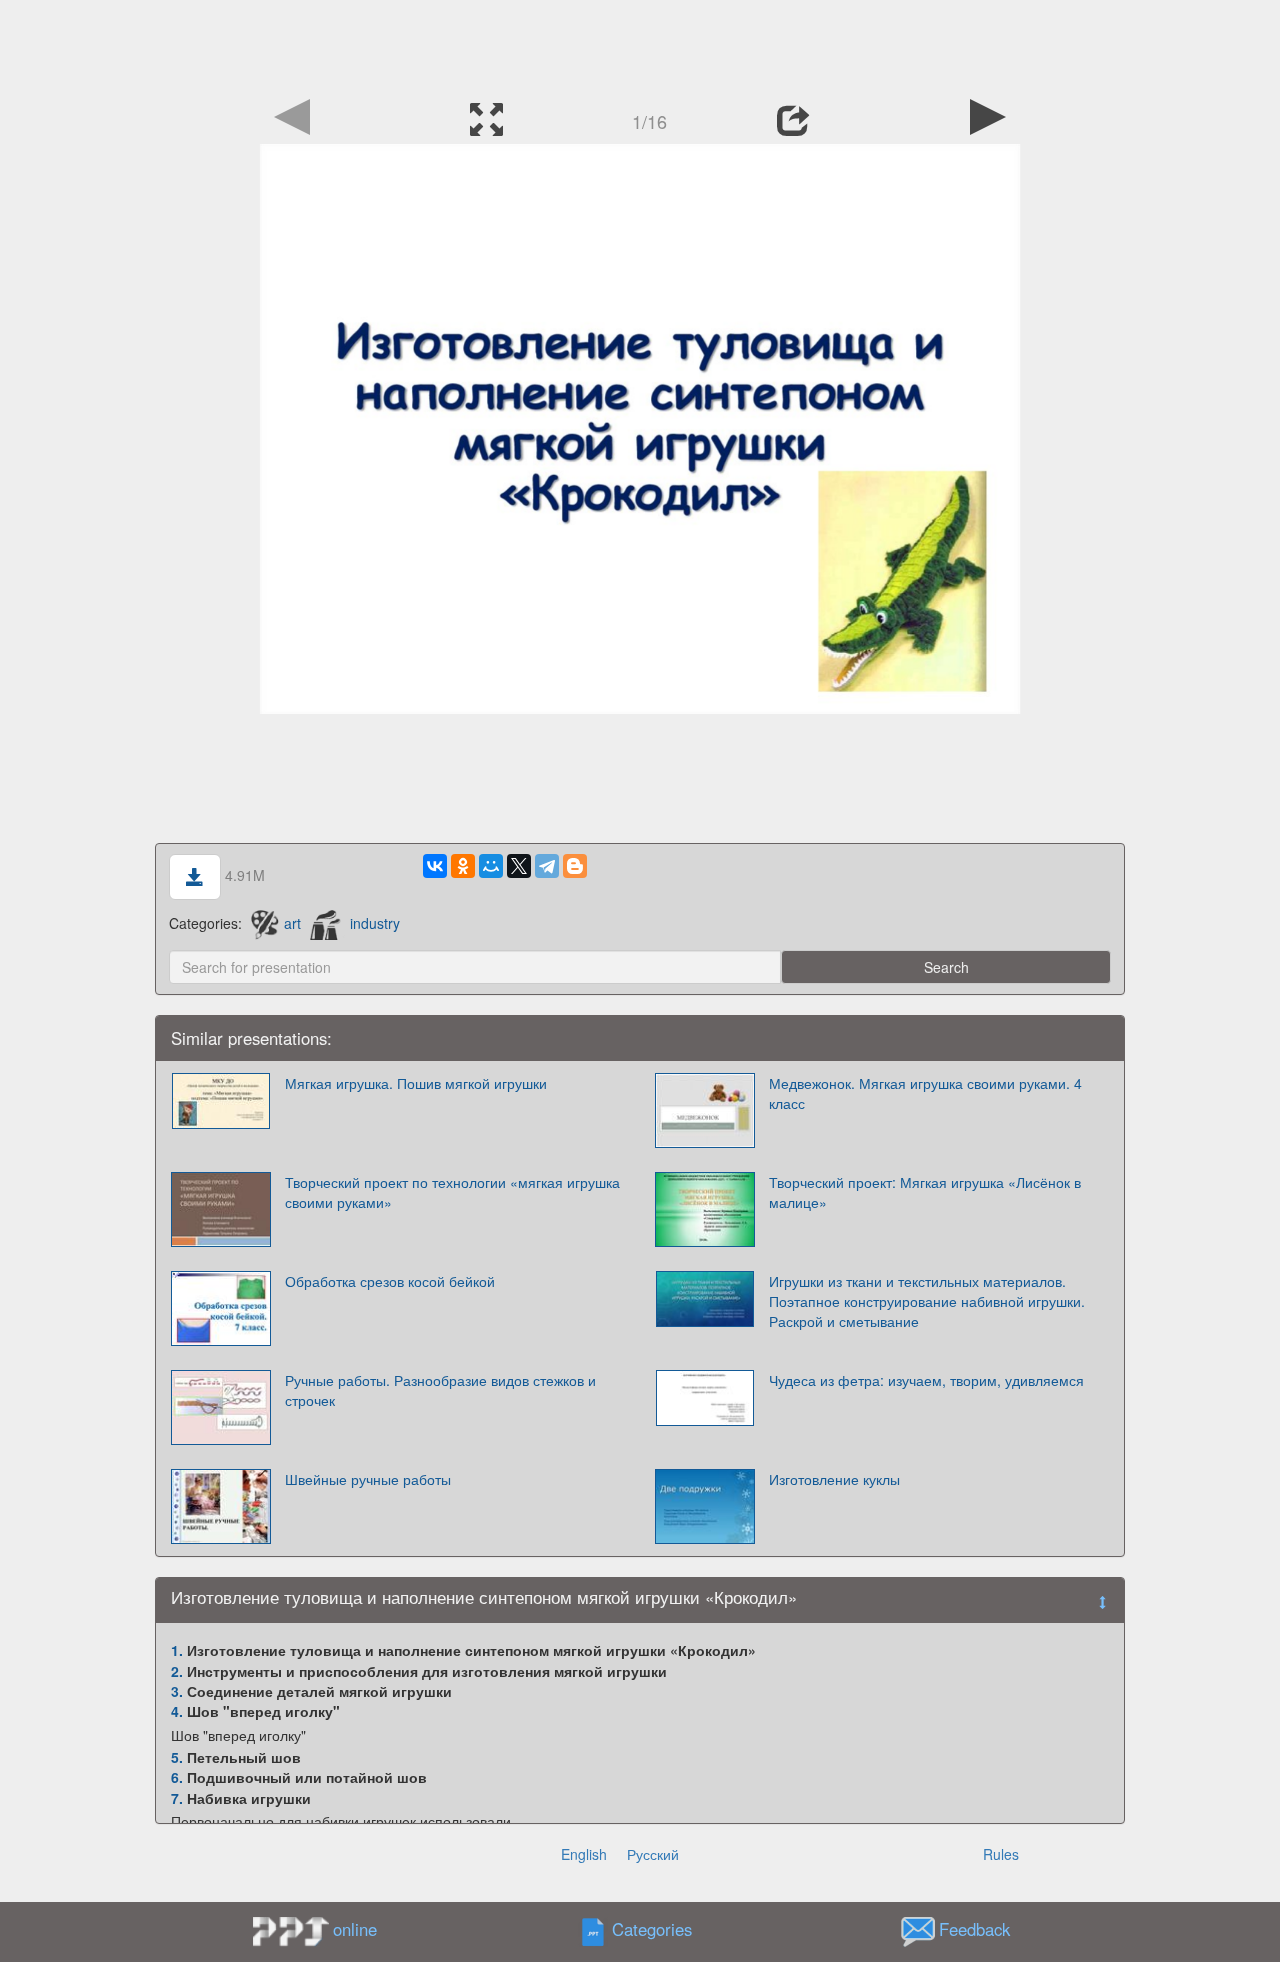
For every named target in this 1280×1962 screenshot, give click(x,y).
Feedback (974, 1929)
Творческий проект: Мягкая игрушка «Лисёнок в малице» (925, 1192)
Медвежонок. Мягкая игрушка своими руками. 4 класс (925, 1093)
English (584, 1854)
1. (177, 1650)
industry (375, 923)
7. (177, 1798)
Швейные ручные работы (368, 1479)
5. (177, 1757)
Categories (652, 1929)
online (355, 1929)
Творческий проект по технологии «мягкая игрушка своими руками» (452, 1192)
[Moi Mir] (491, 866)
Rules (1001, 1854)
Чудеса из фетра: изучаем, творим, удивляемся (926, 1380)
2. (177, 1671)
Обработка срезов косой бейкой (390, 1281)
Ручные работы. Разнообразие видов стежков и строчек (440, 1390)
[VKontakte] (435, 866)
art (292, 923)
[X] (519, 866)
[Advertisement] (640, 45)
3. (177, 1691)
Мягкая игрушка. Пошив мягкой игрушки (416, 1083)
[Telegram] (547, 866)
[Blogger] (575, 866)
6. (177, 1777)
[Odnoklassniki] (463, 866)
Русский (653, 1854)
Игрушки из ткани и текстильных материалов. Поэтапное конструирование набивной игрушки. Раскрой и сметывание (927, 1301)
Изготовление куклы (834, 1479)
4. (177, 1711)
